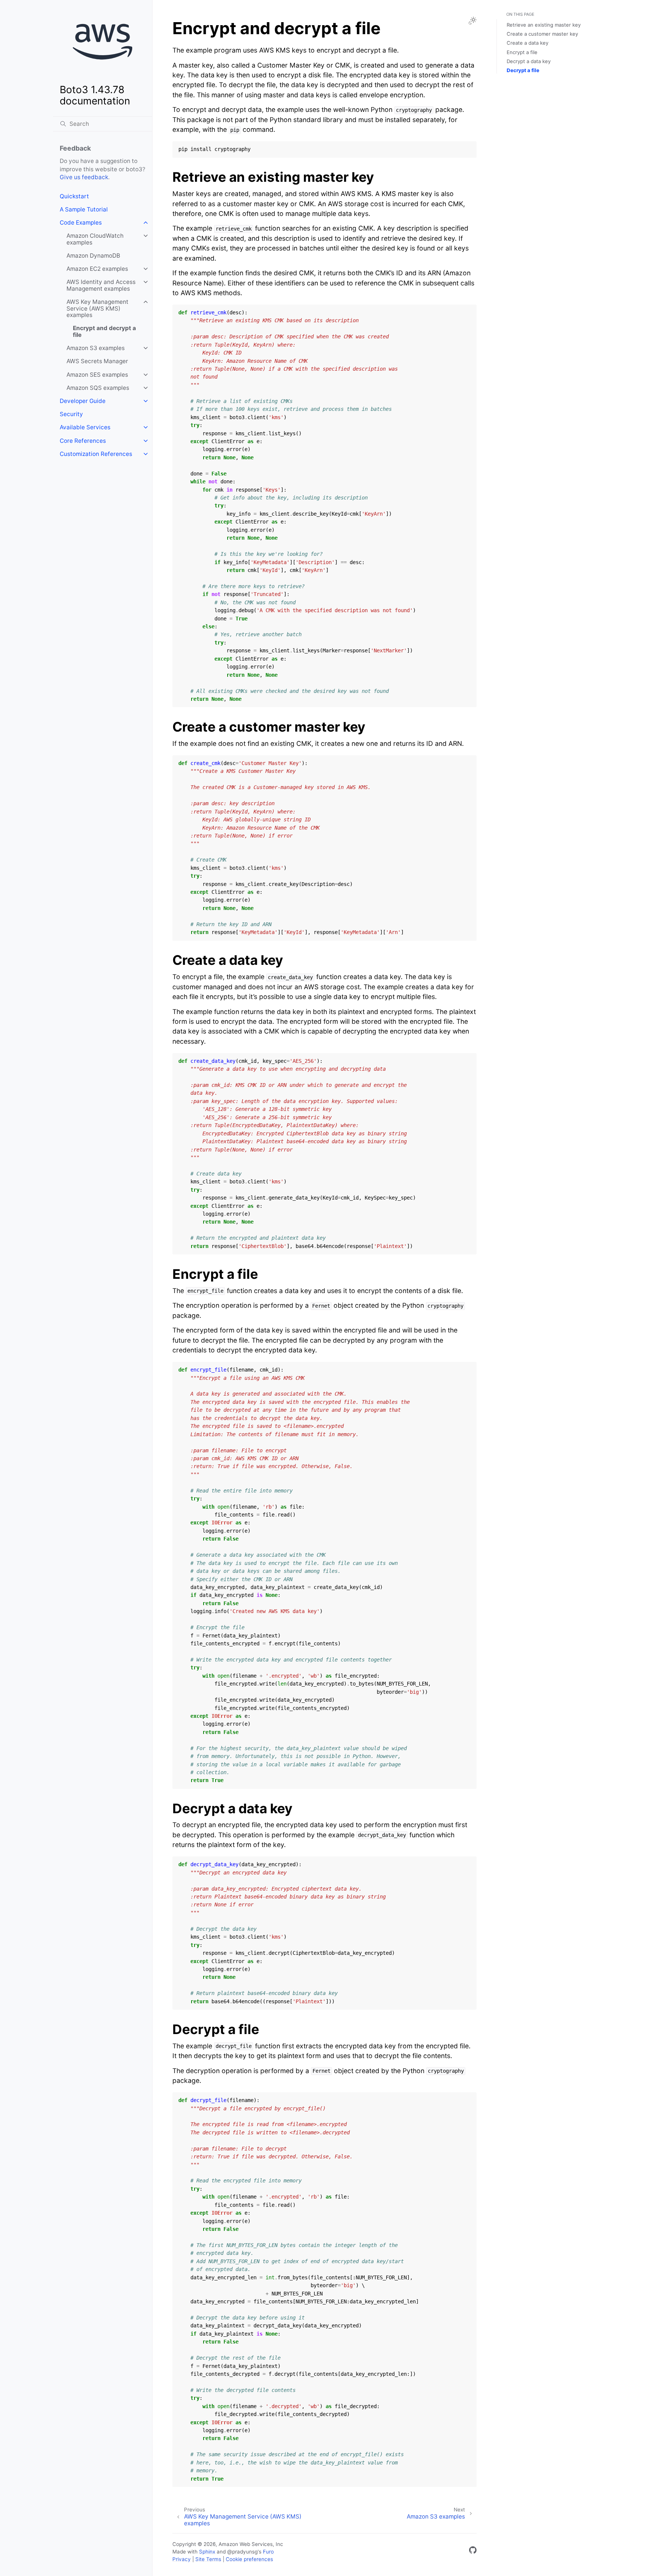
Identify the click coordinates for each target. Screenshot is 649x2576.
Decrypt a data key (529, 61)
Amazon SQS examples (98, 388)
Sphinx (207, 2552)
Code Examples (81, 223)
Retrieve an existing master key (544, 25)
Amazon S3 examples (96, 348)
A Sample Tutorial (84, 209)
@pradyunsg (242, 2552)
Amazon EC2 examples (97, 269)
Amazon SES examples (97, 375)
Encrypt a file (522, 52)
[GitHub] (473, 2551)
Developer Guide (83, 401)
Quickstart (74, 196)
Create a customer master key (542, 34)
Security (71, 414)
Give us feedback (84, 177)
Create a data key (528, 43)
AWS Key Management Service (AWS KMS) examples (97, 308)
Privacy (182, 2559)
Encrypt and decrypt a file (104, 331)
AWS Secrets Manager (97, 361)
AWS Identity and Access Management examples (101, 285)
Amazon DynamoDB (93, 256)
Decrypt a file (523, 70)
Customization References (96, 454)
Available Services (85, 427)
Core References (83, 441)
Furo (268, 2552)
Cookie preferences (249, 2559)
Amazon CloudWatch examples (95, 239)
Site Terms (208, 2559)
